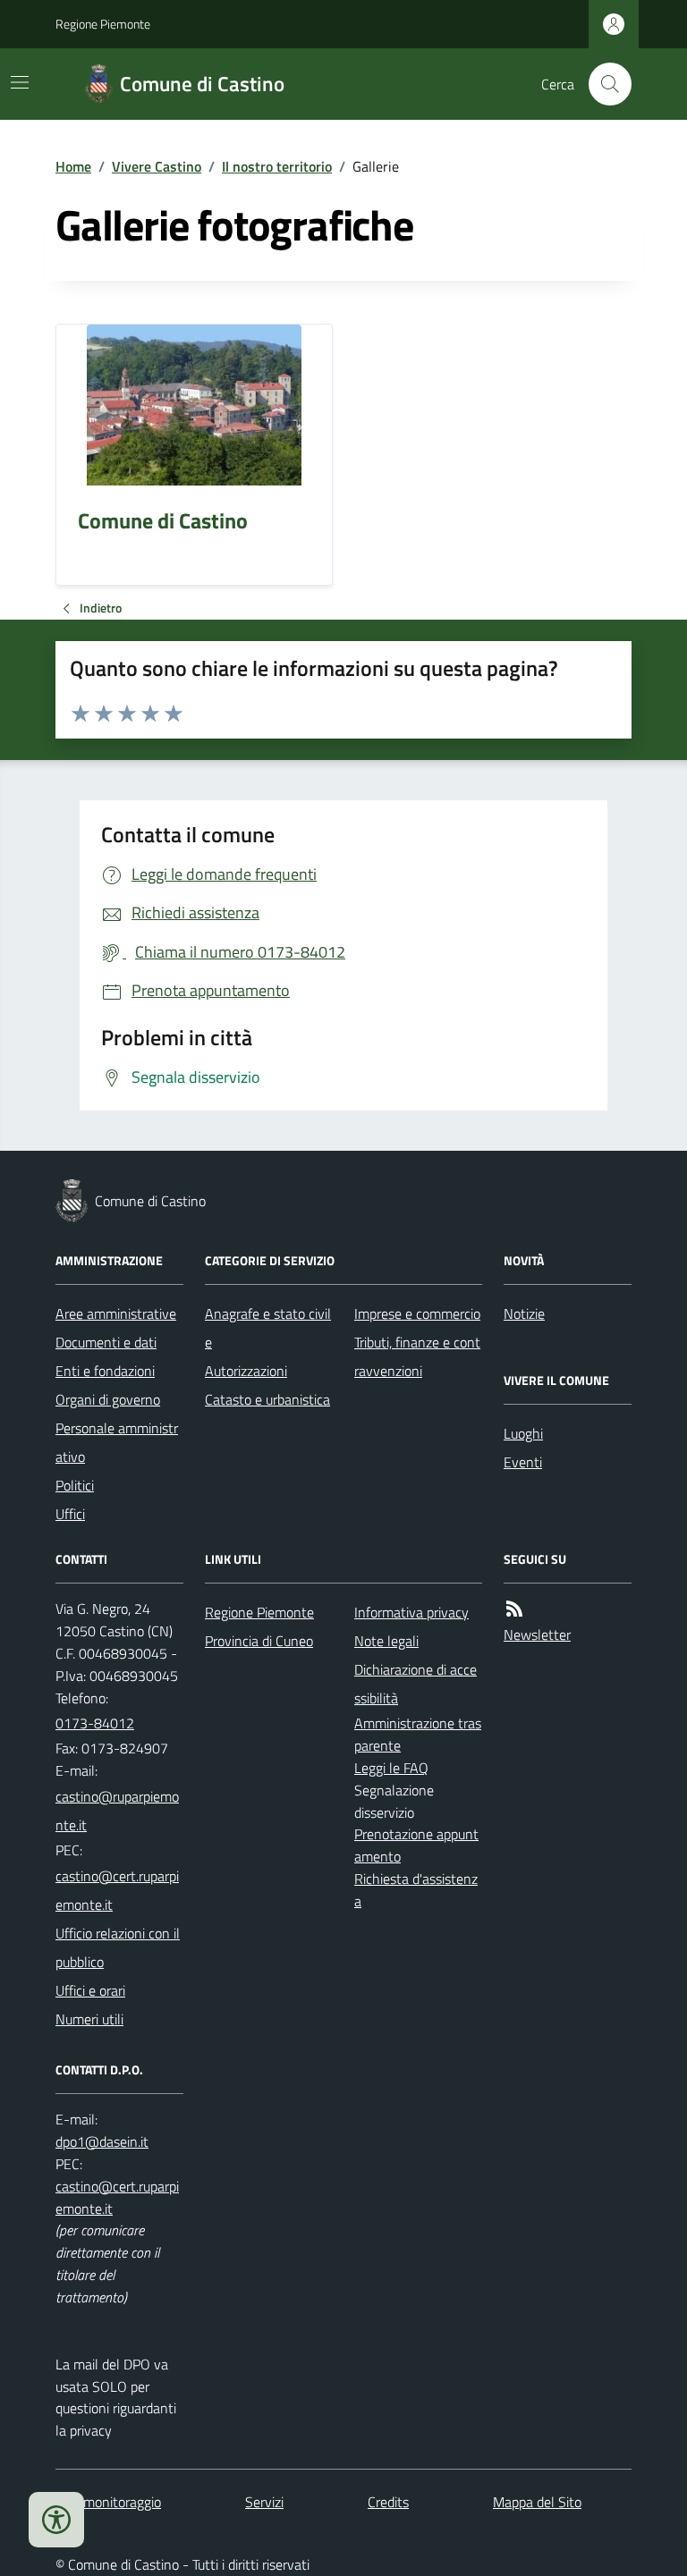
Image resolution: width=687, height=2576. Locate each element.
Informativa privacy (411, 1612)
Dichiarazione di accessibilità (416, 1684)
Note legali (386, 1641)
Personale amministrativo (117, 1442)
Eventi (523, 1462)
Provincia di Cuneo (259, 1641)
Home (73, 166)
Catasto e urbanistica (267, 1399)
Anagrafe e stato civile (268, 1328)
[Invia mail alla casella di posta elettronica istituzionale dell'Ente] (119, 1811)
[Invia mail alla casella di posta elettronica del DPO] (102, 2142)
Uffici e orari (90, 1990)
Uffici (70, 1514)
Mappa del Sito (537, 2502)
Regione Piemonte (103, 24)
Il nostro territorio (277, 166)
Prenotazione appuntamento (416, 1845)
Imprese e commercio (417, 1313)
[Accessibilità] (56, 2520)
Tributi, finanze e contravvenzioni (417, 1356)
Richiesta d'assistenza (416, 1890)
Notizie (524, 1313)
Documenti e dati (106, 1342)
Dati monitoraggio (108, 2502)
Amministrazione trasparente (418, 1734)
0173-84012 (95, 1723)
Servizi (264, 2502)
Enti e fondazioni (105, 1371)
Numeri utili (89, 2019)
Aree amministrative (116, 1313)
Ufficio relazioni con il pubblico (118, 1947)
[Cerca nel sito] (603, 84)
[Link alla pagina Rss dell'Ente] (514, 1609)
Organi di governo (108, 1399)
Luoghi (523, 1433)
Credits (388, 2502)
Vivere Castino (157, 166)
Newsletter (537, 1634)
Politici (75, 1485)
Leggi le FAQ (391, 1768)
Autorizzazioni (246, 1371)
